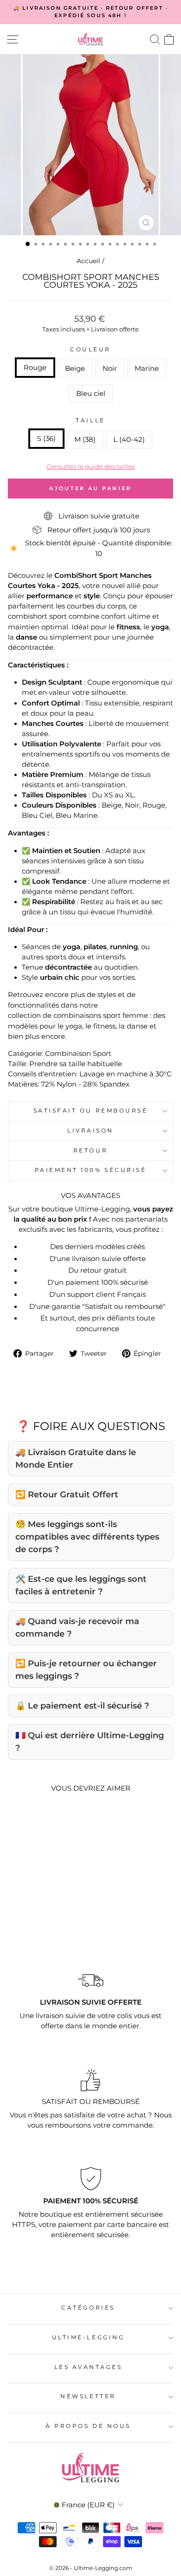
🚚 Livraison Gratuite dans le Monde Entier (76, 1459)
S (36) (46, 439)
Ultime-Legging (88, 2337)
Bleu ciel (91, 394)
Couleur (90, 350)
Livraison (90, 1131)
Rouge (35, 368)
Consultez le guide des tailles (90, 466)
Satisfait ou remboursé (91, 1111)
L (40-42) (129, 440)
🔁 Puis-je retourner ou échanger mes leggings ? (86, 1670)
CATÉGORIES (88, 2308)
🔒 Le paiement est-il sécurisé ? (82, 1706)
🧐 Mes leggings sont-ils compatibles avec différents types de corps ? (87, 1537)
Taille (90, 421)
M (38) (85, 440)
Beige (75, 369)
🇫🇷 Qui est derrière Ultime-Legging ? (90, 1742)
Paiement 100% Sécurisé (91, 1170)
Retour (90, 1151)
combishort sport (37, 616)
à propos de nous (88, 2426)
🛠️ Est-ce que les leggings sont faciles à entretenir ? (81, 1585)
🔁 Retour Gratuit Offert (67, 1495)
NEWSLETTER (88, 2396)
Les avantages (88, 2367)
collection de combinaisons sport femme (78, 1016)
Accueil (88, 261)
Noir (110, 369)
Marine (147, 369)
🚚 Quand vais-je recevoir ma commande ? (77, 1628)
